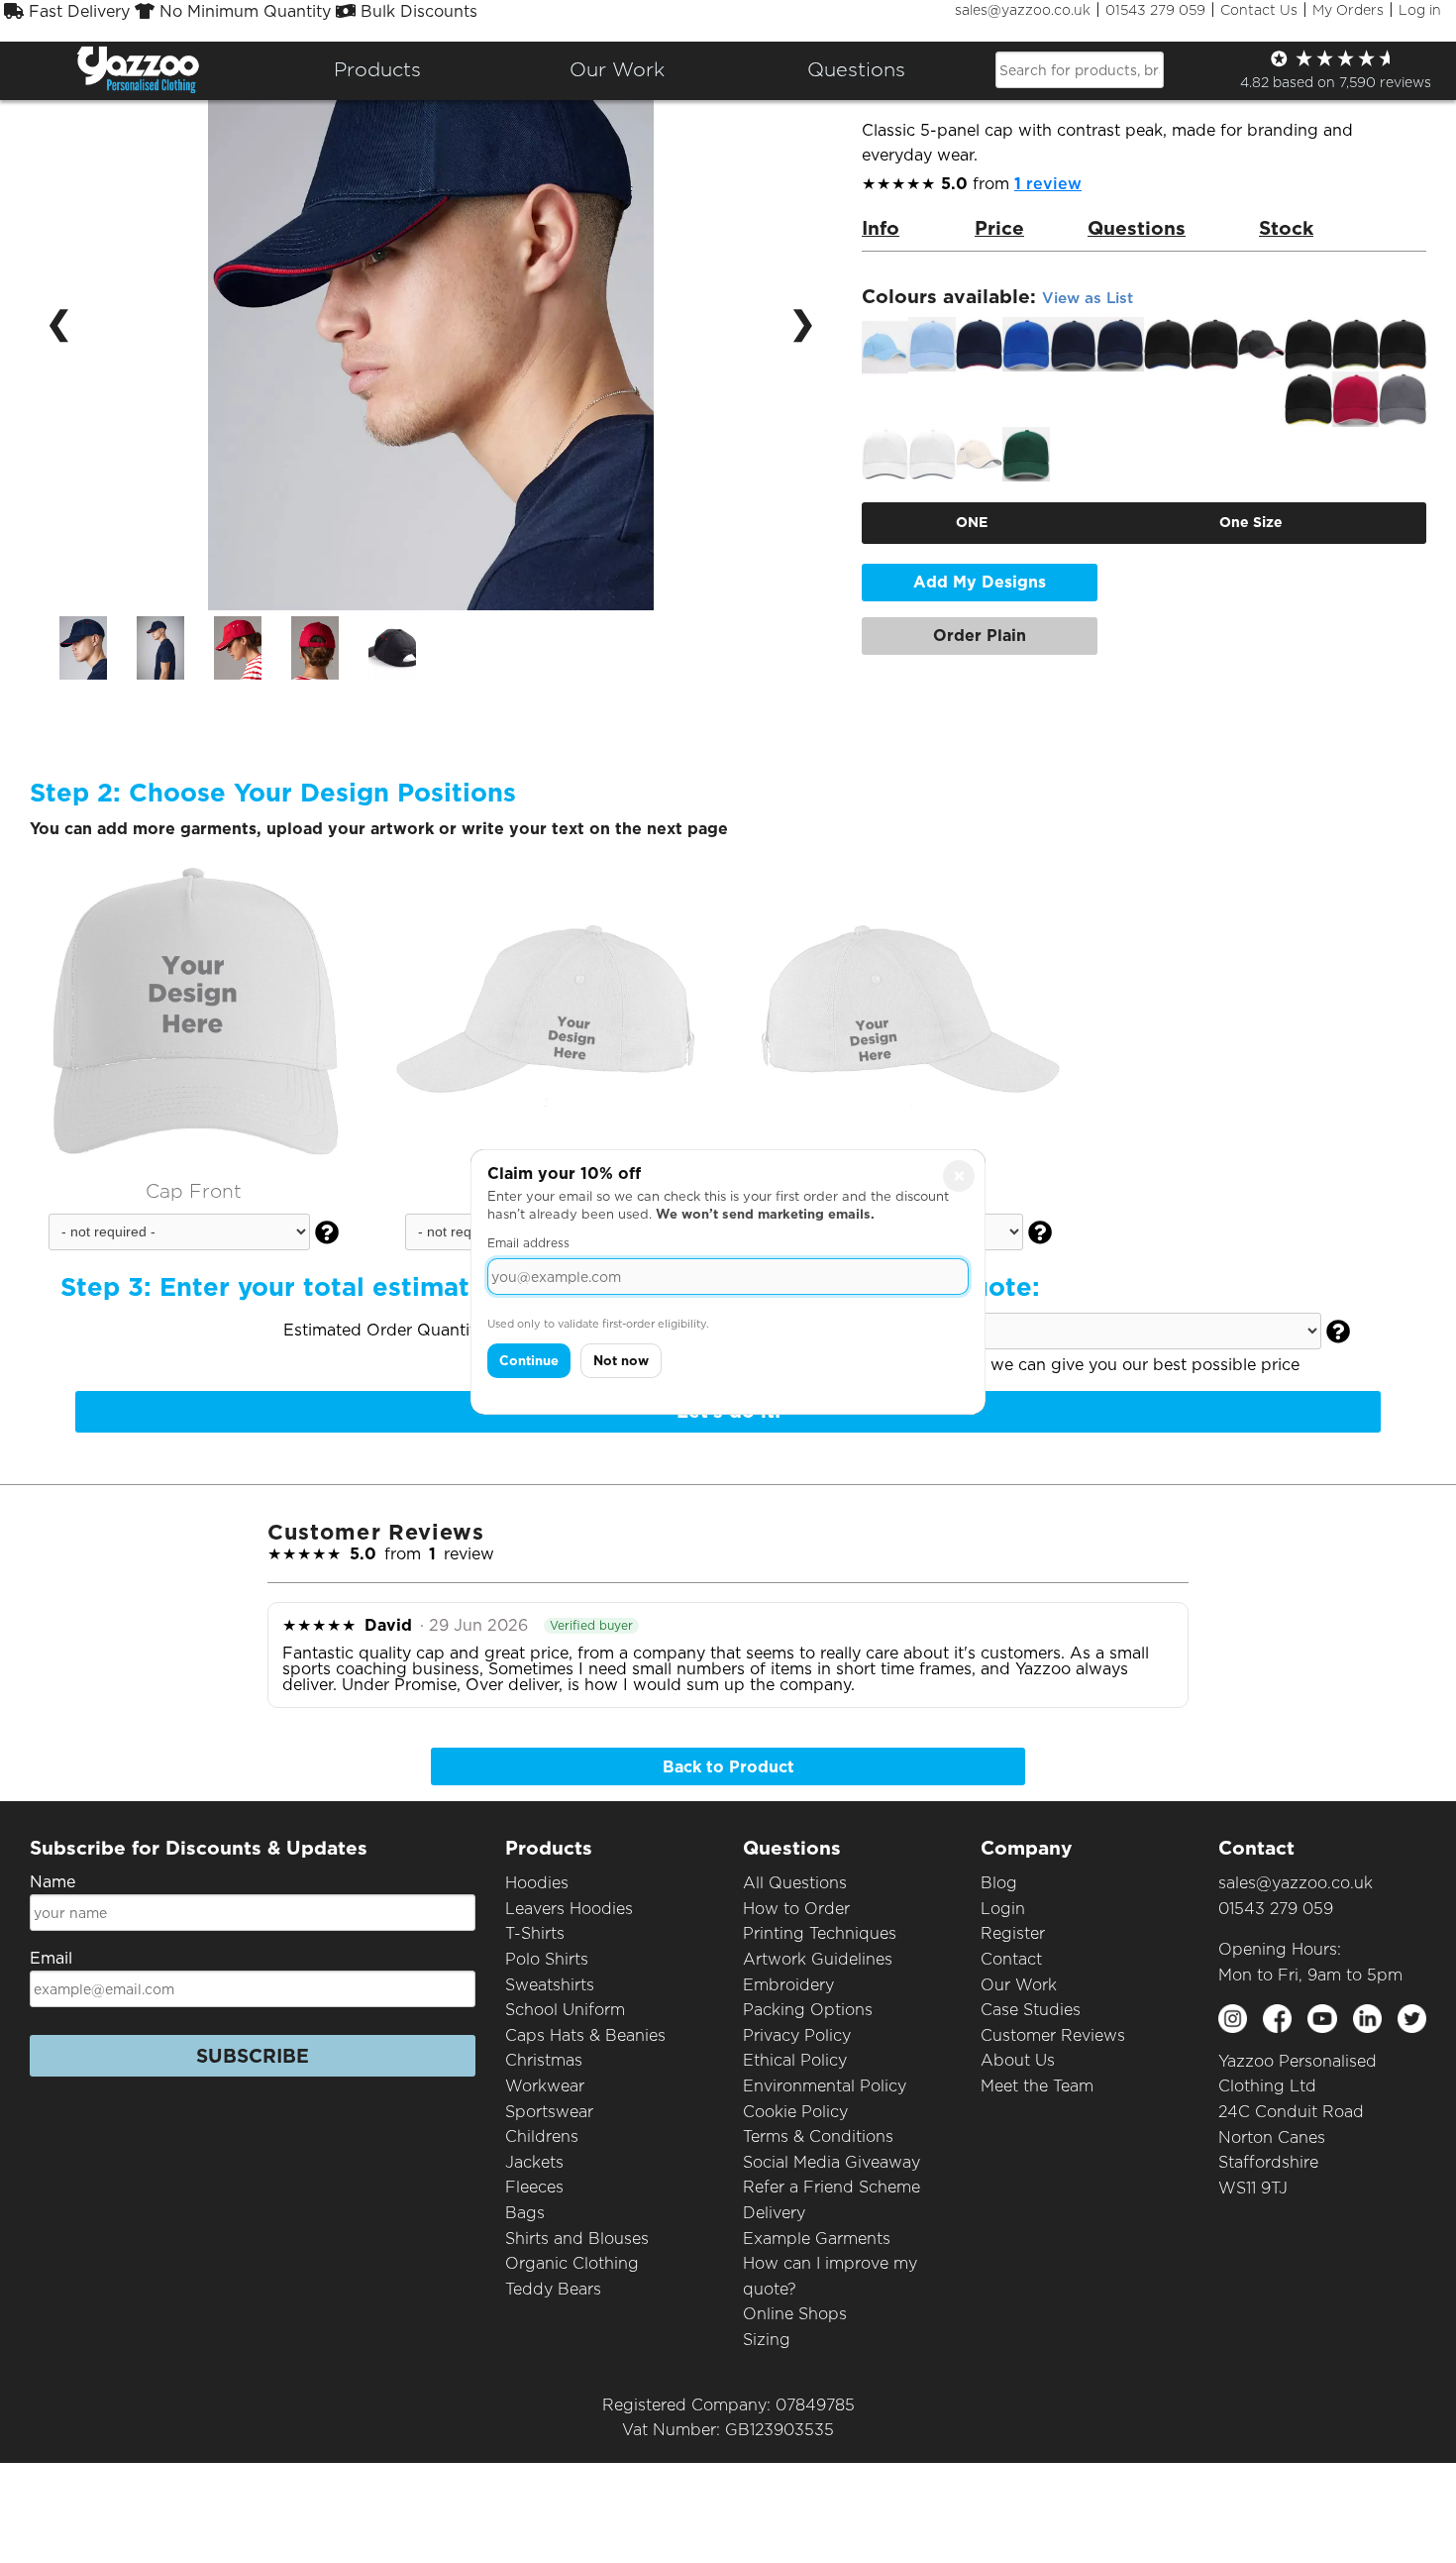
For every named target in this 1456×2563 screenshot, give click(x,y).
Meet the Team (1037, 2086)
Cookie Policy (795, 2112)
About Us (1018, 2060)
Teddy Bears (553, 2289)
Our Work (1019, 1985)
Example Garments (817, 2239)
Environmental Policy (825, 2086)
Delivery (774, 2213)
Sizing (767, 2340)
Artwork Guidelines (818, 1959)
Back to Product (728, 1767)
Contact (1011, 1959)
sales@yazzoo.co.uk (1023, 10)
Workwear (545, 2086)
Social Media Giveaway (832, 2162)
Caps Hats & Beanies (585, 2035)
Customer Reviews (1053, 2035)
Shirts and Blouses (577, 2239)
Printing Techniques (820, 1933)
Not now (621, 1361)
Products (377, 69)
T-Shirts (535, 1933)
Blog (999, 1883)
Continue (529, 1361)
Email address (528, 1243)
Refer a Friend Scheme (832, 2187)
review (1048, 184)
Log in (1420, 10)
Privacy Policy (797, 2035)
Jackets (534, 2162)
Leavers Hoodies (569, 1909)
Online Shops (795, 2314)
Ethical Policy (795, 2060)
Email (51, 1958)
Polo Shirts (547, 1959)
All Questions (795, 1883)
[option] (83, 648)
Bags (525, 2213)
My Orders (1348, 10)
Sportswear (549, 2112)
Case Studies (1031, 2010)
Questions (856, 69)
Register (1013, 1933)
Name (52, 1882)
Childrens (542, 2136)
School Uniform (565, 2010)
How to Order (796, 1909)
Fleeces (534, 2187)
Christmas (544, 2060)
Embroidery (788, 1985)
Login (1003, 1909)
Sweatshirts (550, 1985)
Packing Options (808, 2010)
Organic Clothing (572, 2263)
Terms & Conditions (818, 2136)
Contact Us (1259, 10)
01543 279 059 (1155, 10)
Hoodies (537, 1883)
